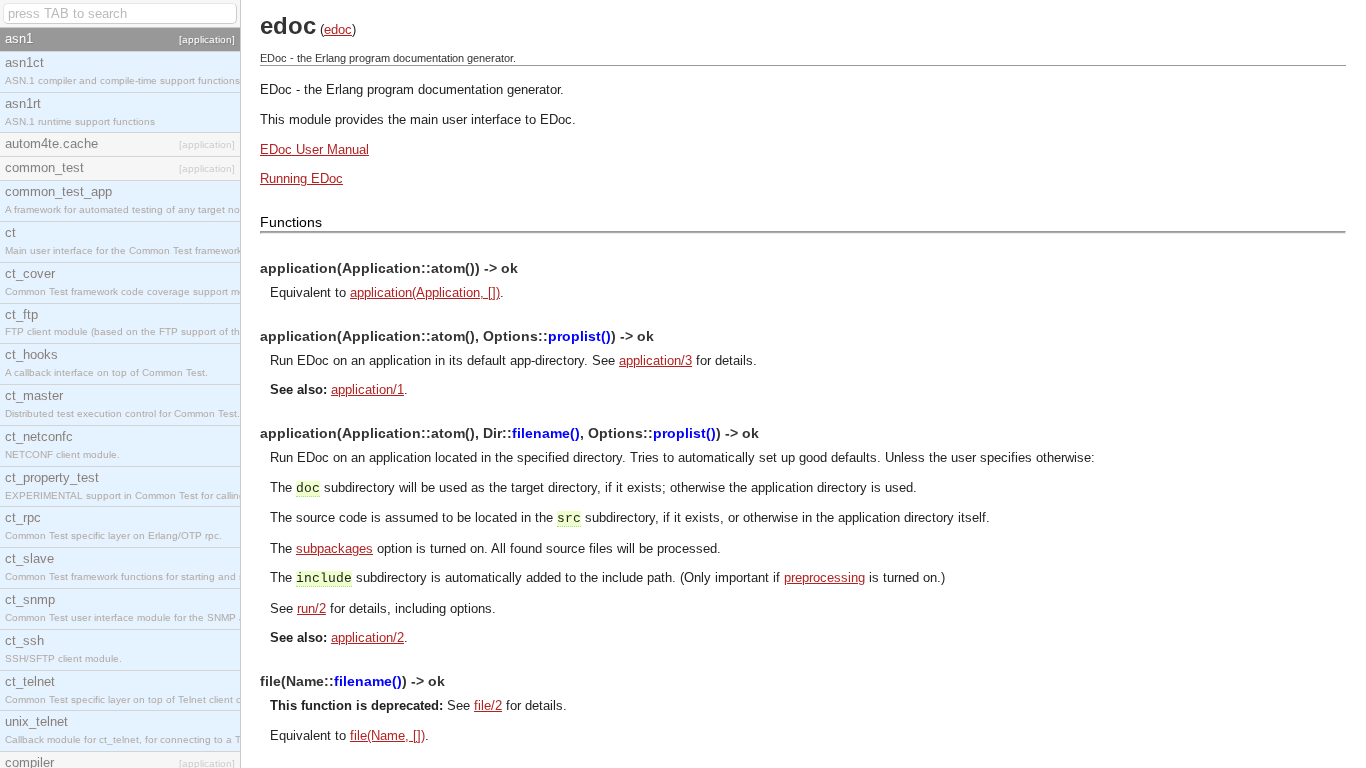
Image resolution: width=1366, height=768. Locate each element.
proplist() (579, 336)
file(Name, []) (387, 735)
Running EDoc (301, 178)
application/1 (367, 389)
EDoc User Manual (314, 149)
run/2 (311, 608)
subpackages (334, 548)
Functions (291, 222)
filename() (546, 433)
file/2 (488, 705)
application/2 (367, 637)
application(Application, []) (425, 292)
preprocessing (824, 577)
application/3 (655, 360)
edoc (338, 29)
